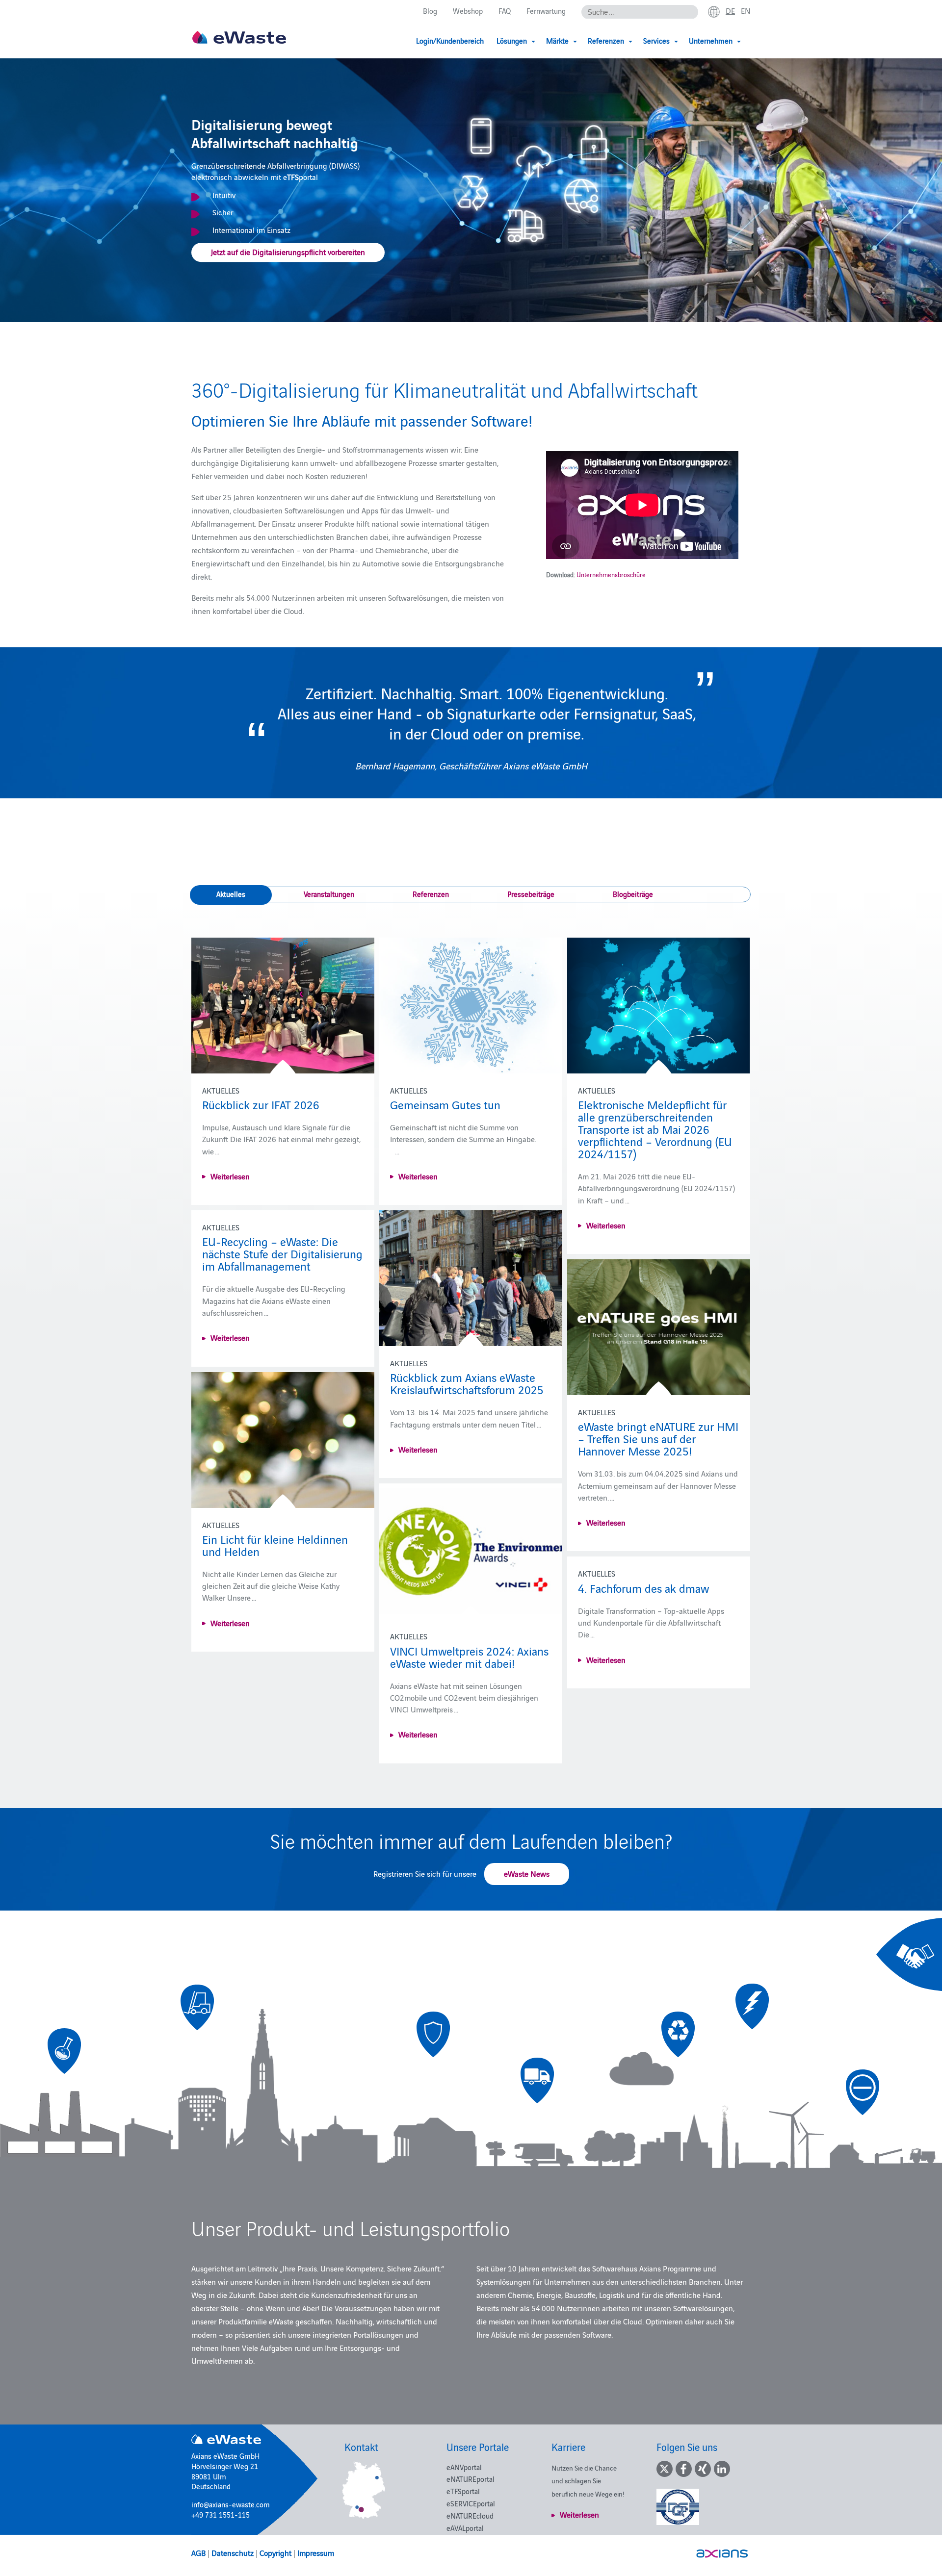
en (746, 10)
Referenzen (431, 894)
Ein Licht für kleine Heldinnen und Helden (275, 1545)
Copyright (275, 2552)
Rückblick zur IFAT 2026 (261, 1104)
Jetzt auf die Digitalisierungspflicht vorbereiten (288, 252)
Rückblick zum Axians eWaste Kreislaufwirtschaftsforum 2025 (467, 1383)
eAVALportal (465, 2528)
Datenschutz (233, 2552)
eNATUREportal (471, 2479)
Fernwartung (546, 11)
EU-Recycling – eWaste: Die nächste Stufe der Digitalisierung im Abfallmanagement (282, 1253)
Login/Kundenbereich (450, 40)
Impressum (316, 2552)
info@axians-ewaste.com (231, 2504)
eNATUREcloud (470, 2515)
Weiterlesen (230, 1176)
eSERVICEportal (471, 2503)
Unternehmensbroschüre (611, 574)
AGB (198, 2552)
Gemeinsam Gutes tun (445, 1104)
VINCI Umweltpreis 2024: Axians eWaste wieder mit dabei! (469, 1657)
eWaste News (527, 1873)
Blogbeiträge (633, 894)
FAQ (505, 11)
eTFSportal (463, 2491)
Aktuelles (231, 894)
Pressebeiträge (531, 894)
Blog (430, 11)
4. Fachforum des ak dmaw (643, 1588)
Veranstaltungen (329, 894)
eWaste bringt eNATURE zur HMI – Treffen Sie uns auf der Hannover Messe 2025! (658, 1438)
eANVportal (464, 2467)
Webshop (468, 11)
